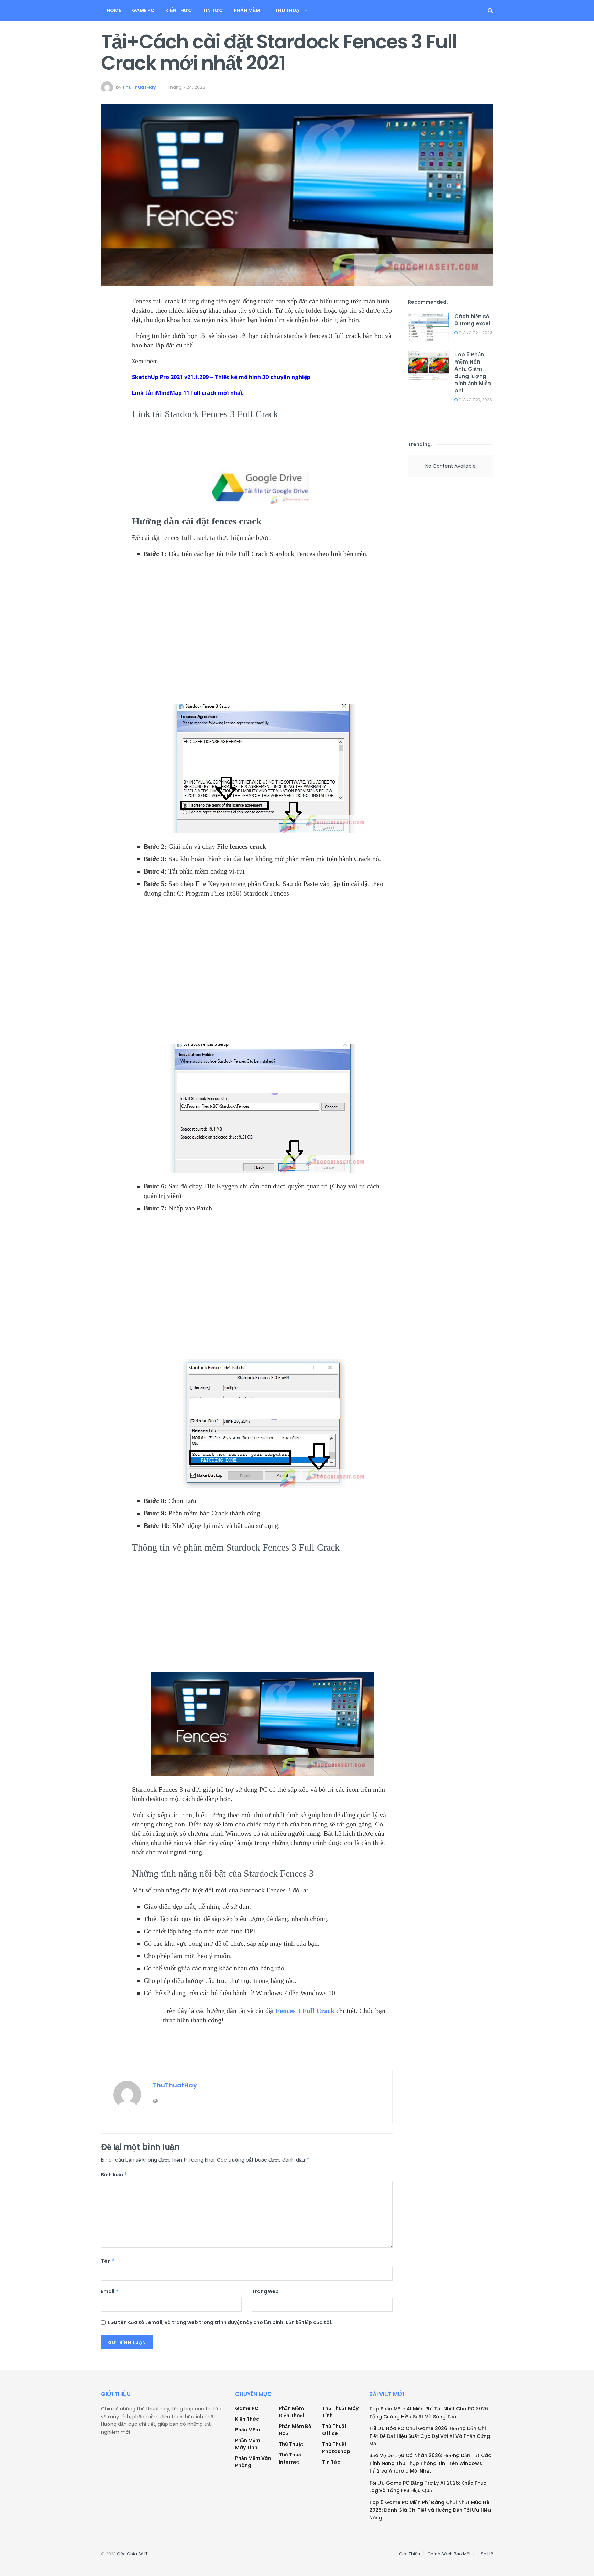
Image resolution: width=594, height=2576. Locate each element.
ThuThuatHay (139, 87)
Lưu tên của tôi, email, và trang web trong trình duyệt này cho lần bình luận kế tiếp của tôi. (220, 2322)
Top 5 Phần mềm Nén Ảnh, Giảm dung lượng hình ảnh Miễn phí (473, 373)
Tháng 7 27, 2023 (475, 400)
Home (114, 10)
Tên (108, 2261)
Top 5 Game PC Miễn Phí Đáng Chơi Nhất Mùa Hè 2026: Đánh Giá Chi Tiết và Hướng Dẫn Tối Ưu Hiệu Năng (430, 2510)
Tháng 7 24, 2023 (186, 87)
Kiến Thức (179, 10)
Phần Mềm (247, 10)
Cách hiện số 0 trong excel (472, 320)
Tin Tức (213, 10)
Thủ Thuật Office (334, 2430)
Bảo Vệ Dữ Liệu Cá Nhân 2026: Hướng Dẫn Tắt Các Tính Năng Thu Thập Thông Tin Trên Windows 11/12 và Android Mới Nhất (430, 2463)
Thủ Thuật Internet (291, 2458)
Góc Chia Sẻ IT (132, 2554)
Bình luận (114, 2175)
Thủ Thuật (289, 10)
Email (110, 2291)
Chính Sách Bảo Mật (449, 2554)
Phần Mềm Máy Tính (248, 2444)
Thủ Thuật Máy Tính (340, 2412)
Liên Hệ (485, 2554)
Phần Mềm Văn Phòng (253, 2462)
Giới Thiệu (410, 2554)
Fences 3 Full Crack (305, 2011)
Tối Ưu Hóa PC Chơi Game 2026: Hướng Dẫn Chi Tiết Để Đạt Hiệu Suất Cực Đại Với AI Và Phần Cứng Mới (430, 2436)
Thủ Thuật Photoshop (336, 2448)
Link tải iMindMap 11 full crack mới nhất (188, 393)
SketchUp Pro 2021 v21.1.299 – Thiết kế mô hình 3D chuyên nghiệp (221, 377)
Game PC (143, 10)
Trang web (265, 2291)
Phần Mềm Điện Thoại (291, 2412)
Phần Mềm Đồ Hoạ (295, 2430)
